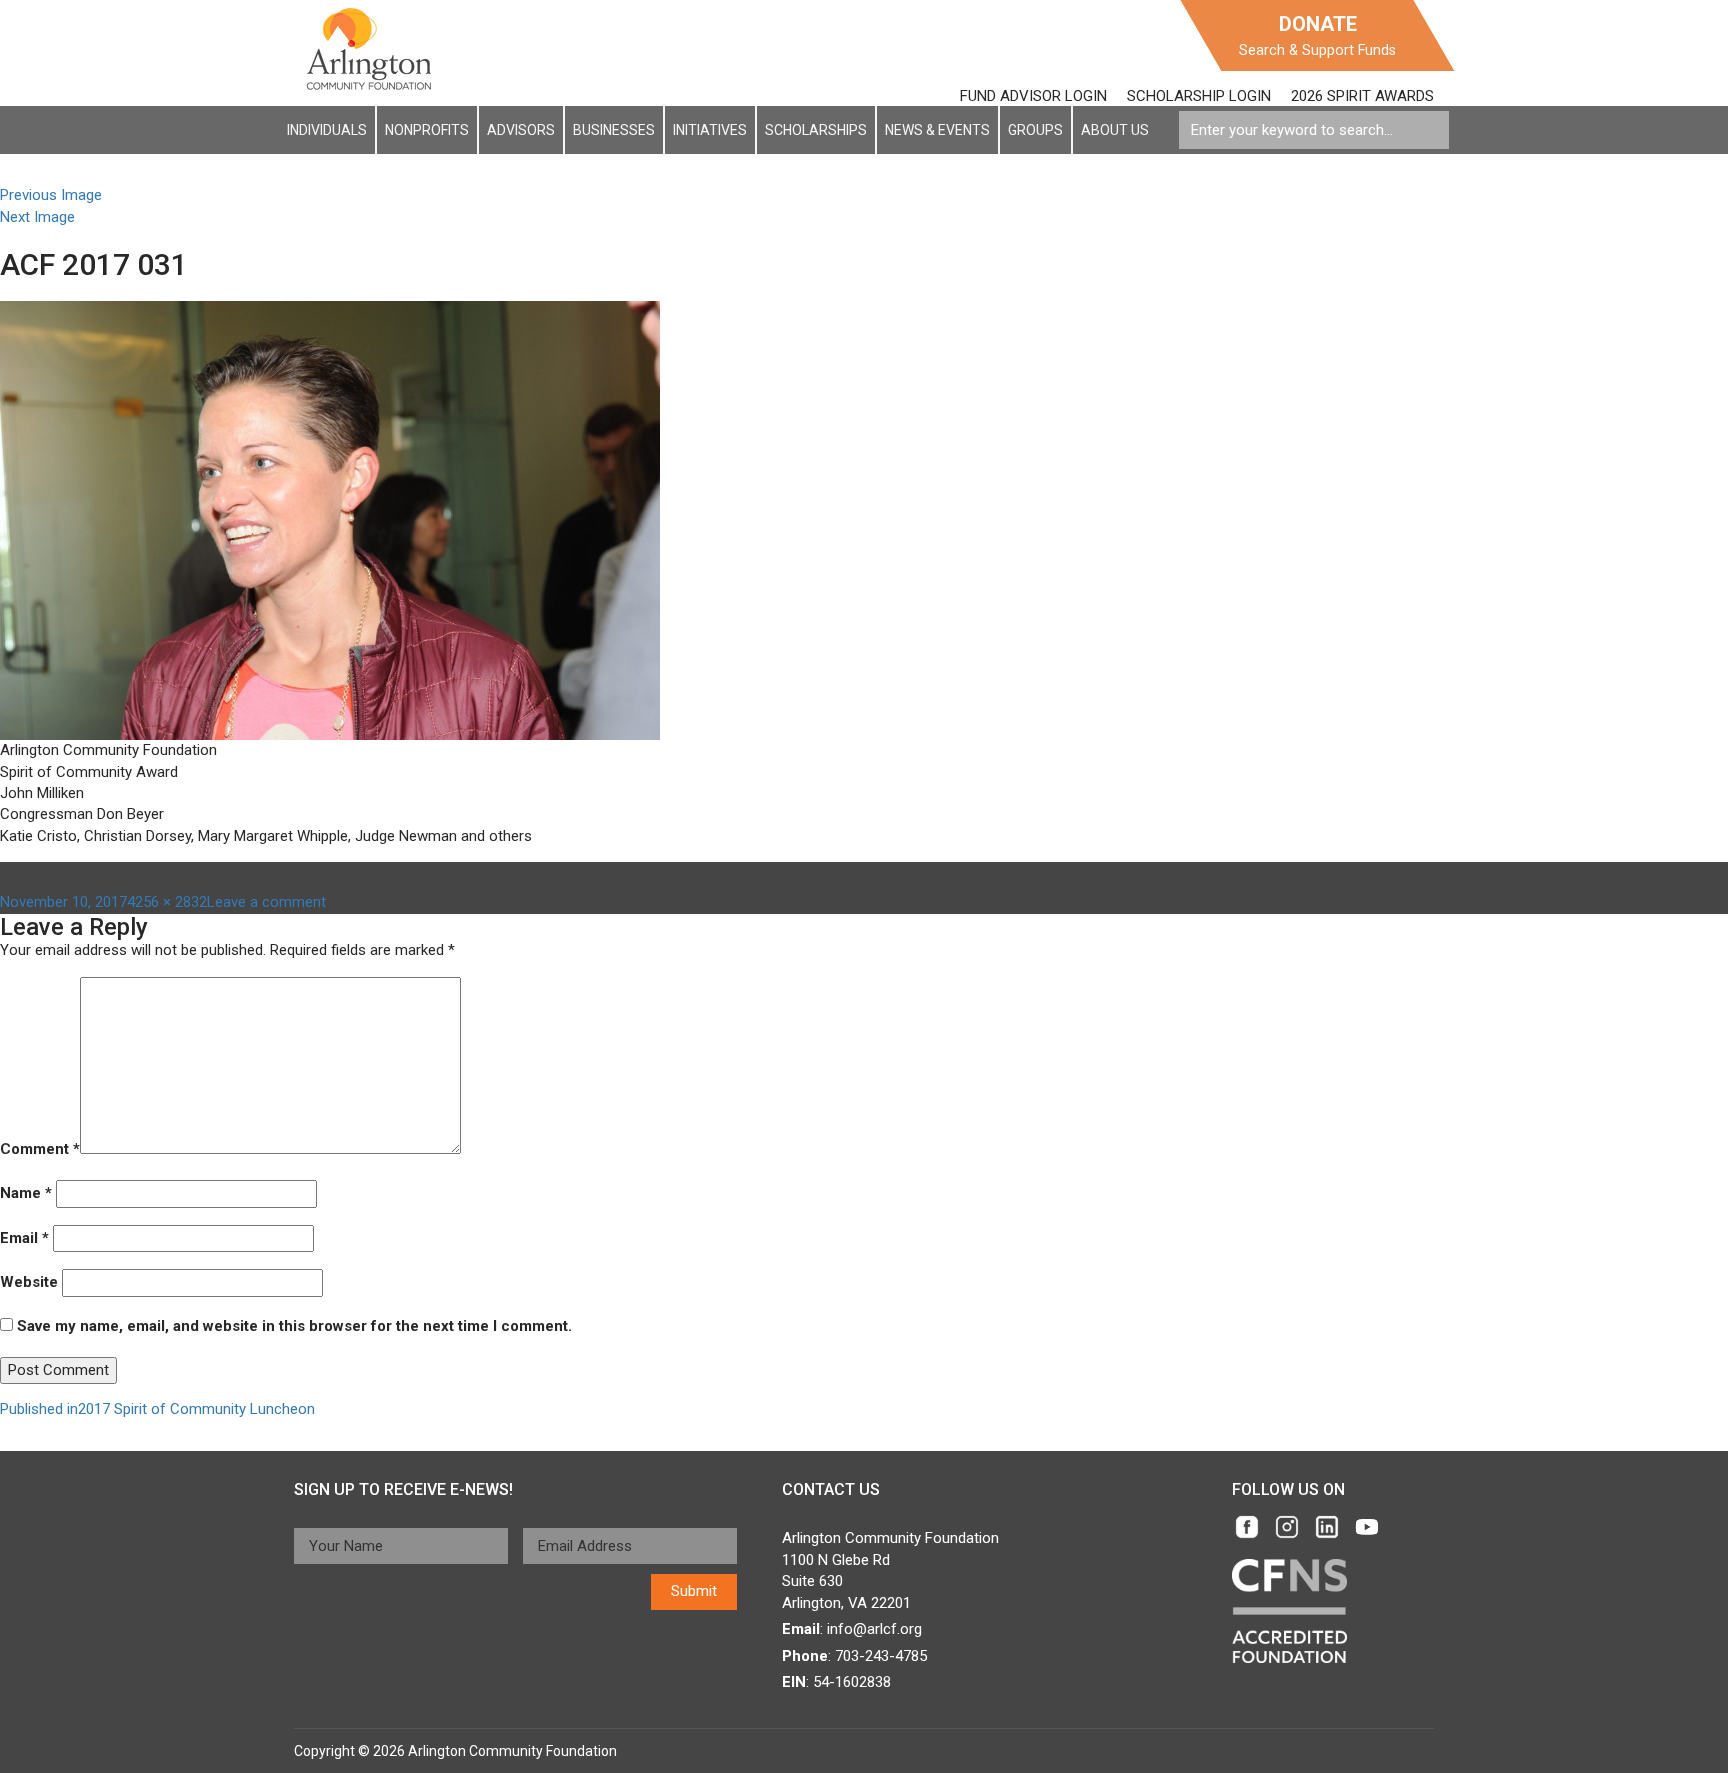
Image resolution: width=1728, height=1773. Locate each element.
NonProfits (427, 130)
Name (26, 1193)
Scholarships (816, 130)
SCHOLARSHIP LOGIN (1199, 96)
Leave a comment (266, 902)
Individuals (327, 130)
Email (24, 1238)
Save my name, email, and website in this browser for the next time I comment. (294, 1326)
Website (29, 1282)
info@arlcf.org (874, 1629)
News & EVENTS (937, 130)
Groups (1035, 130)
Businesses (614, 130)
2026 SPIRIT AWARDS (1362, 96)
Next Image (37, 217)
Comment (40, 1149)
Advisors (521, 130)
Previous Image (51, 195)
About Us (1115, 130)
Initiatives (710, 130)
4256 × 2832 (167, 902)
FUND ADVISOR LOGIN (1033, 96)
